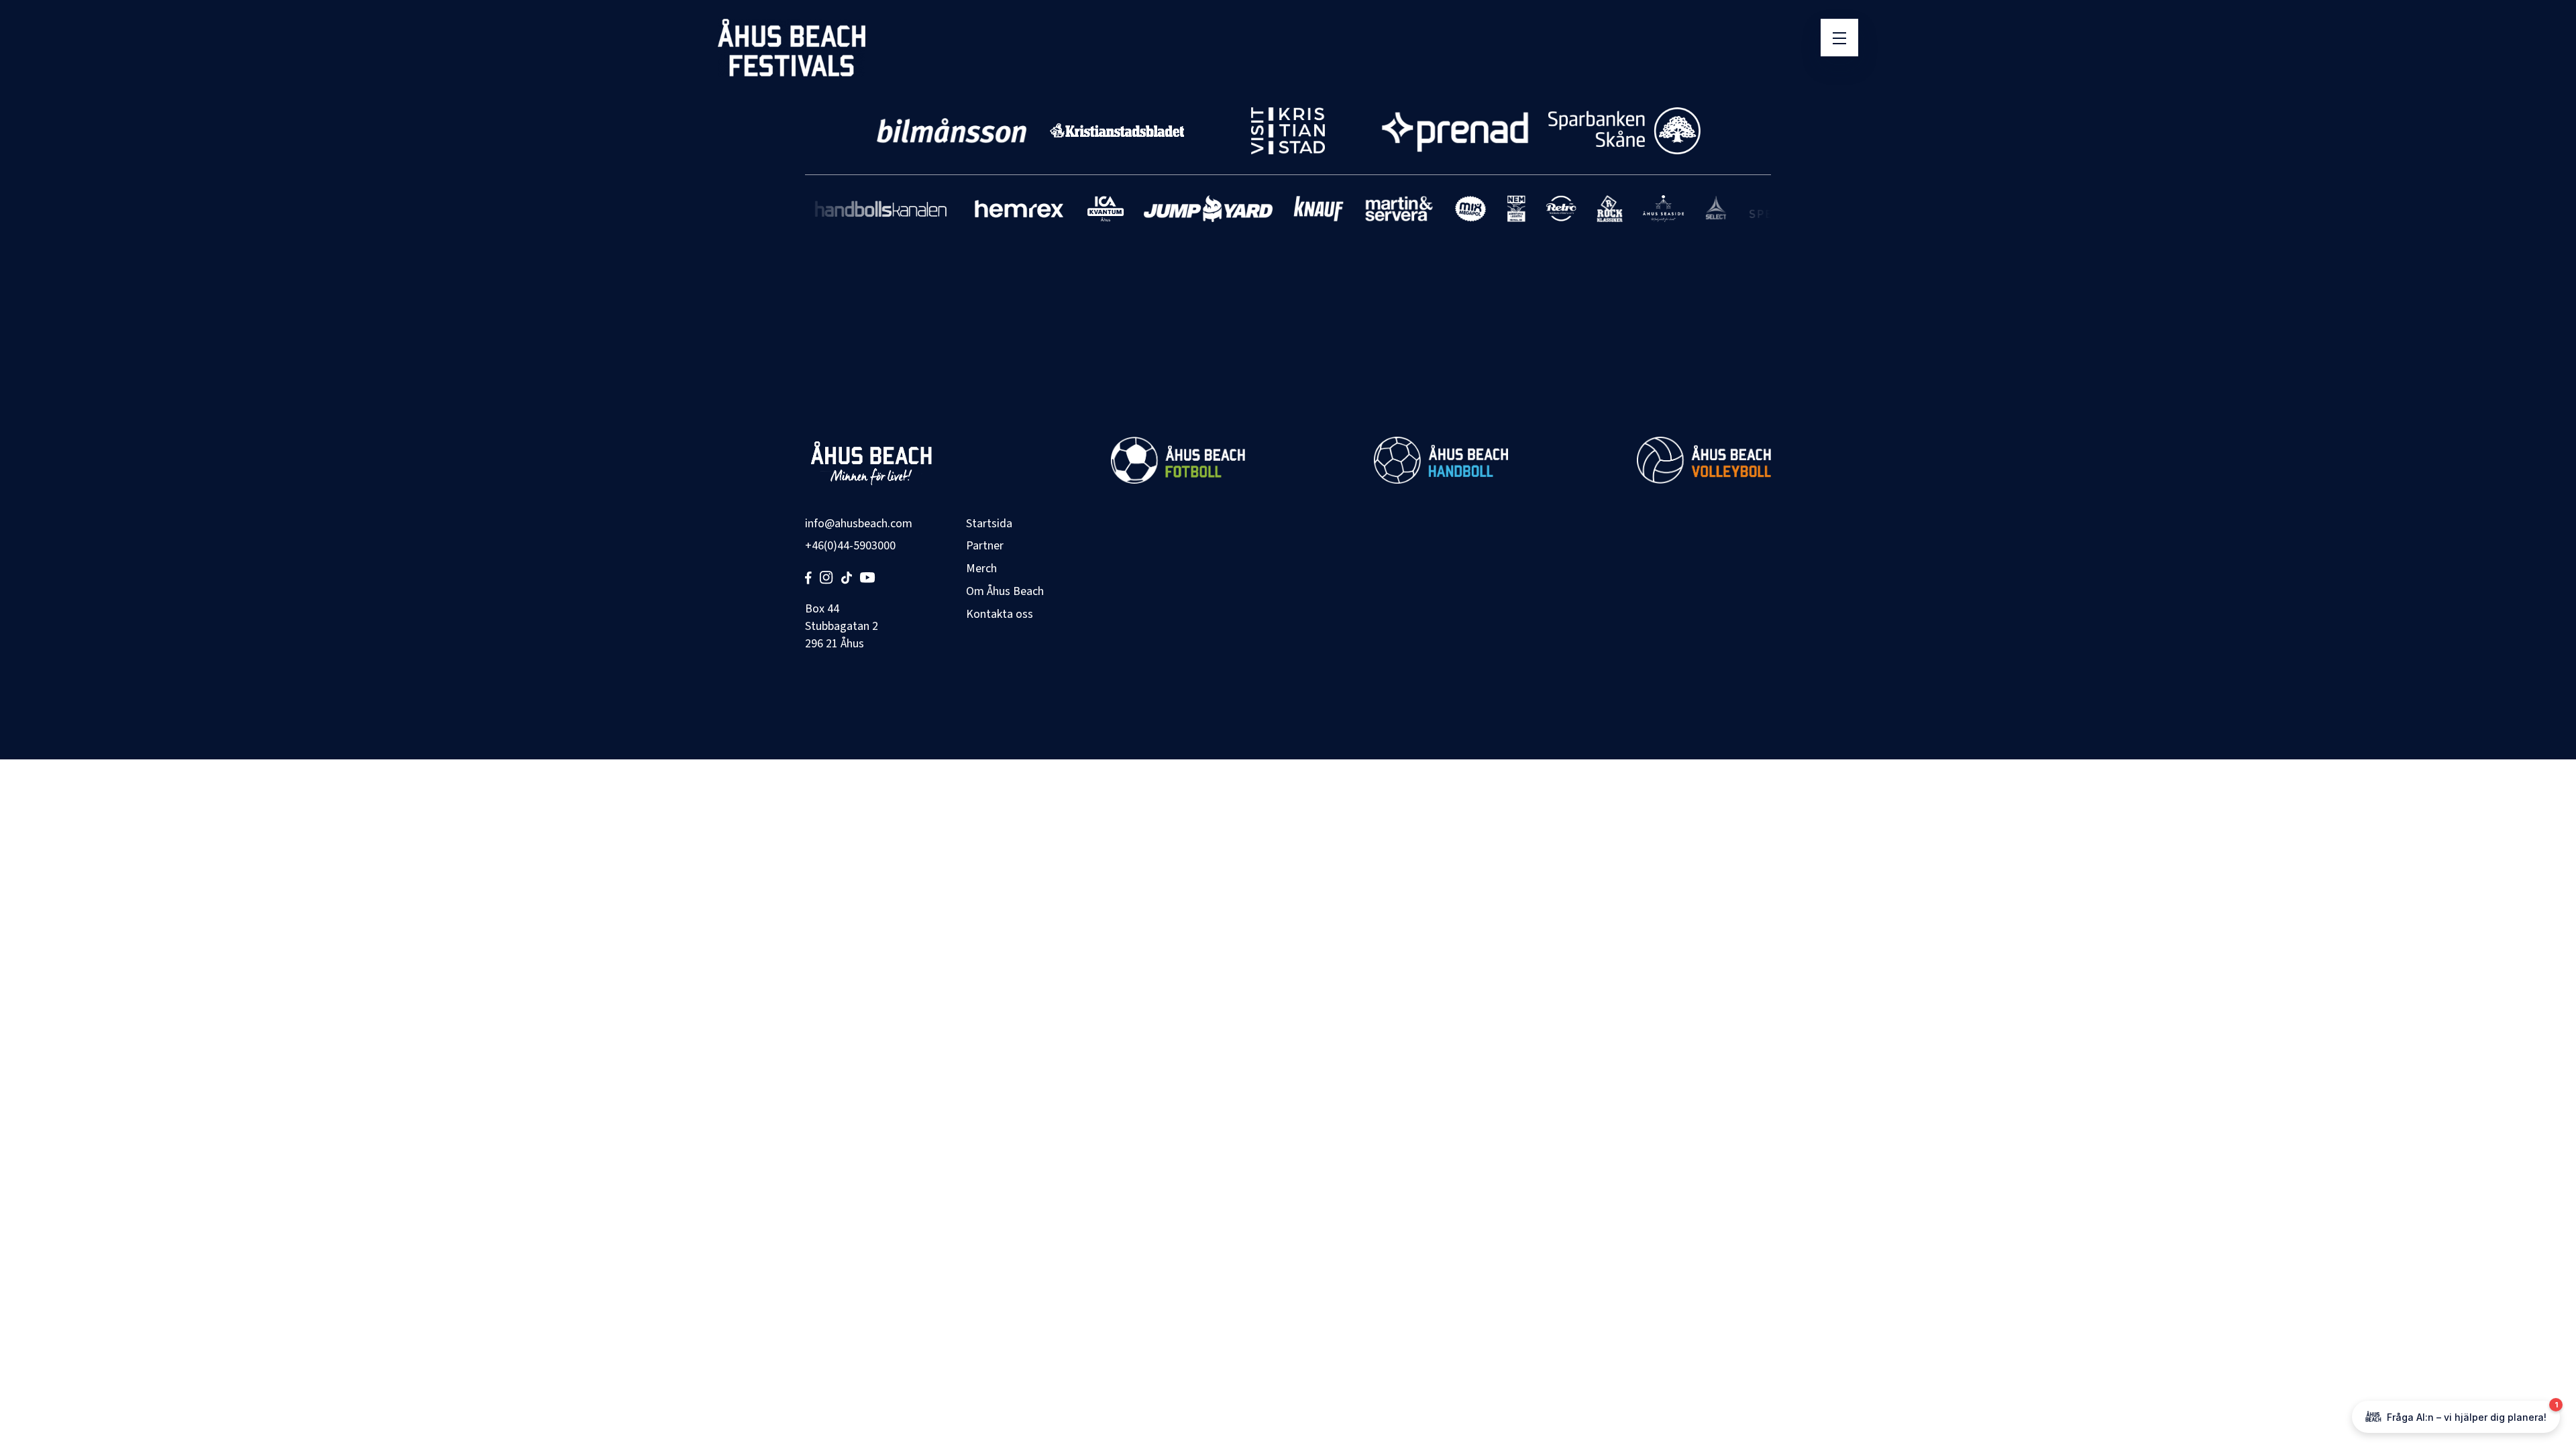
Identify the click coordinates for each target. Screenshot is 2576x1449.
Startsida (989, 524)
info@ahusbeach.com (859, 524)
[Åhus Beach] (792, 48)
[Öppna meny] (1839, 38)
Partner (985, 546)
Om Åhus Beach (1005, 591)
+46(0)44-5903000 (850, 546)
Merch (981, 569)
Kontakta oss (1000, 614)
